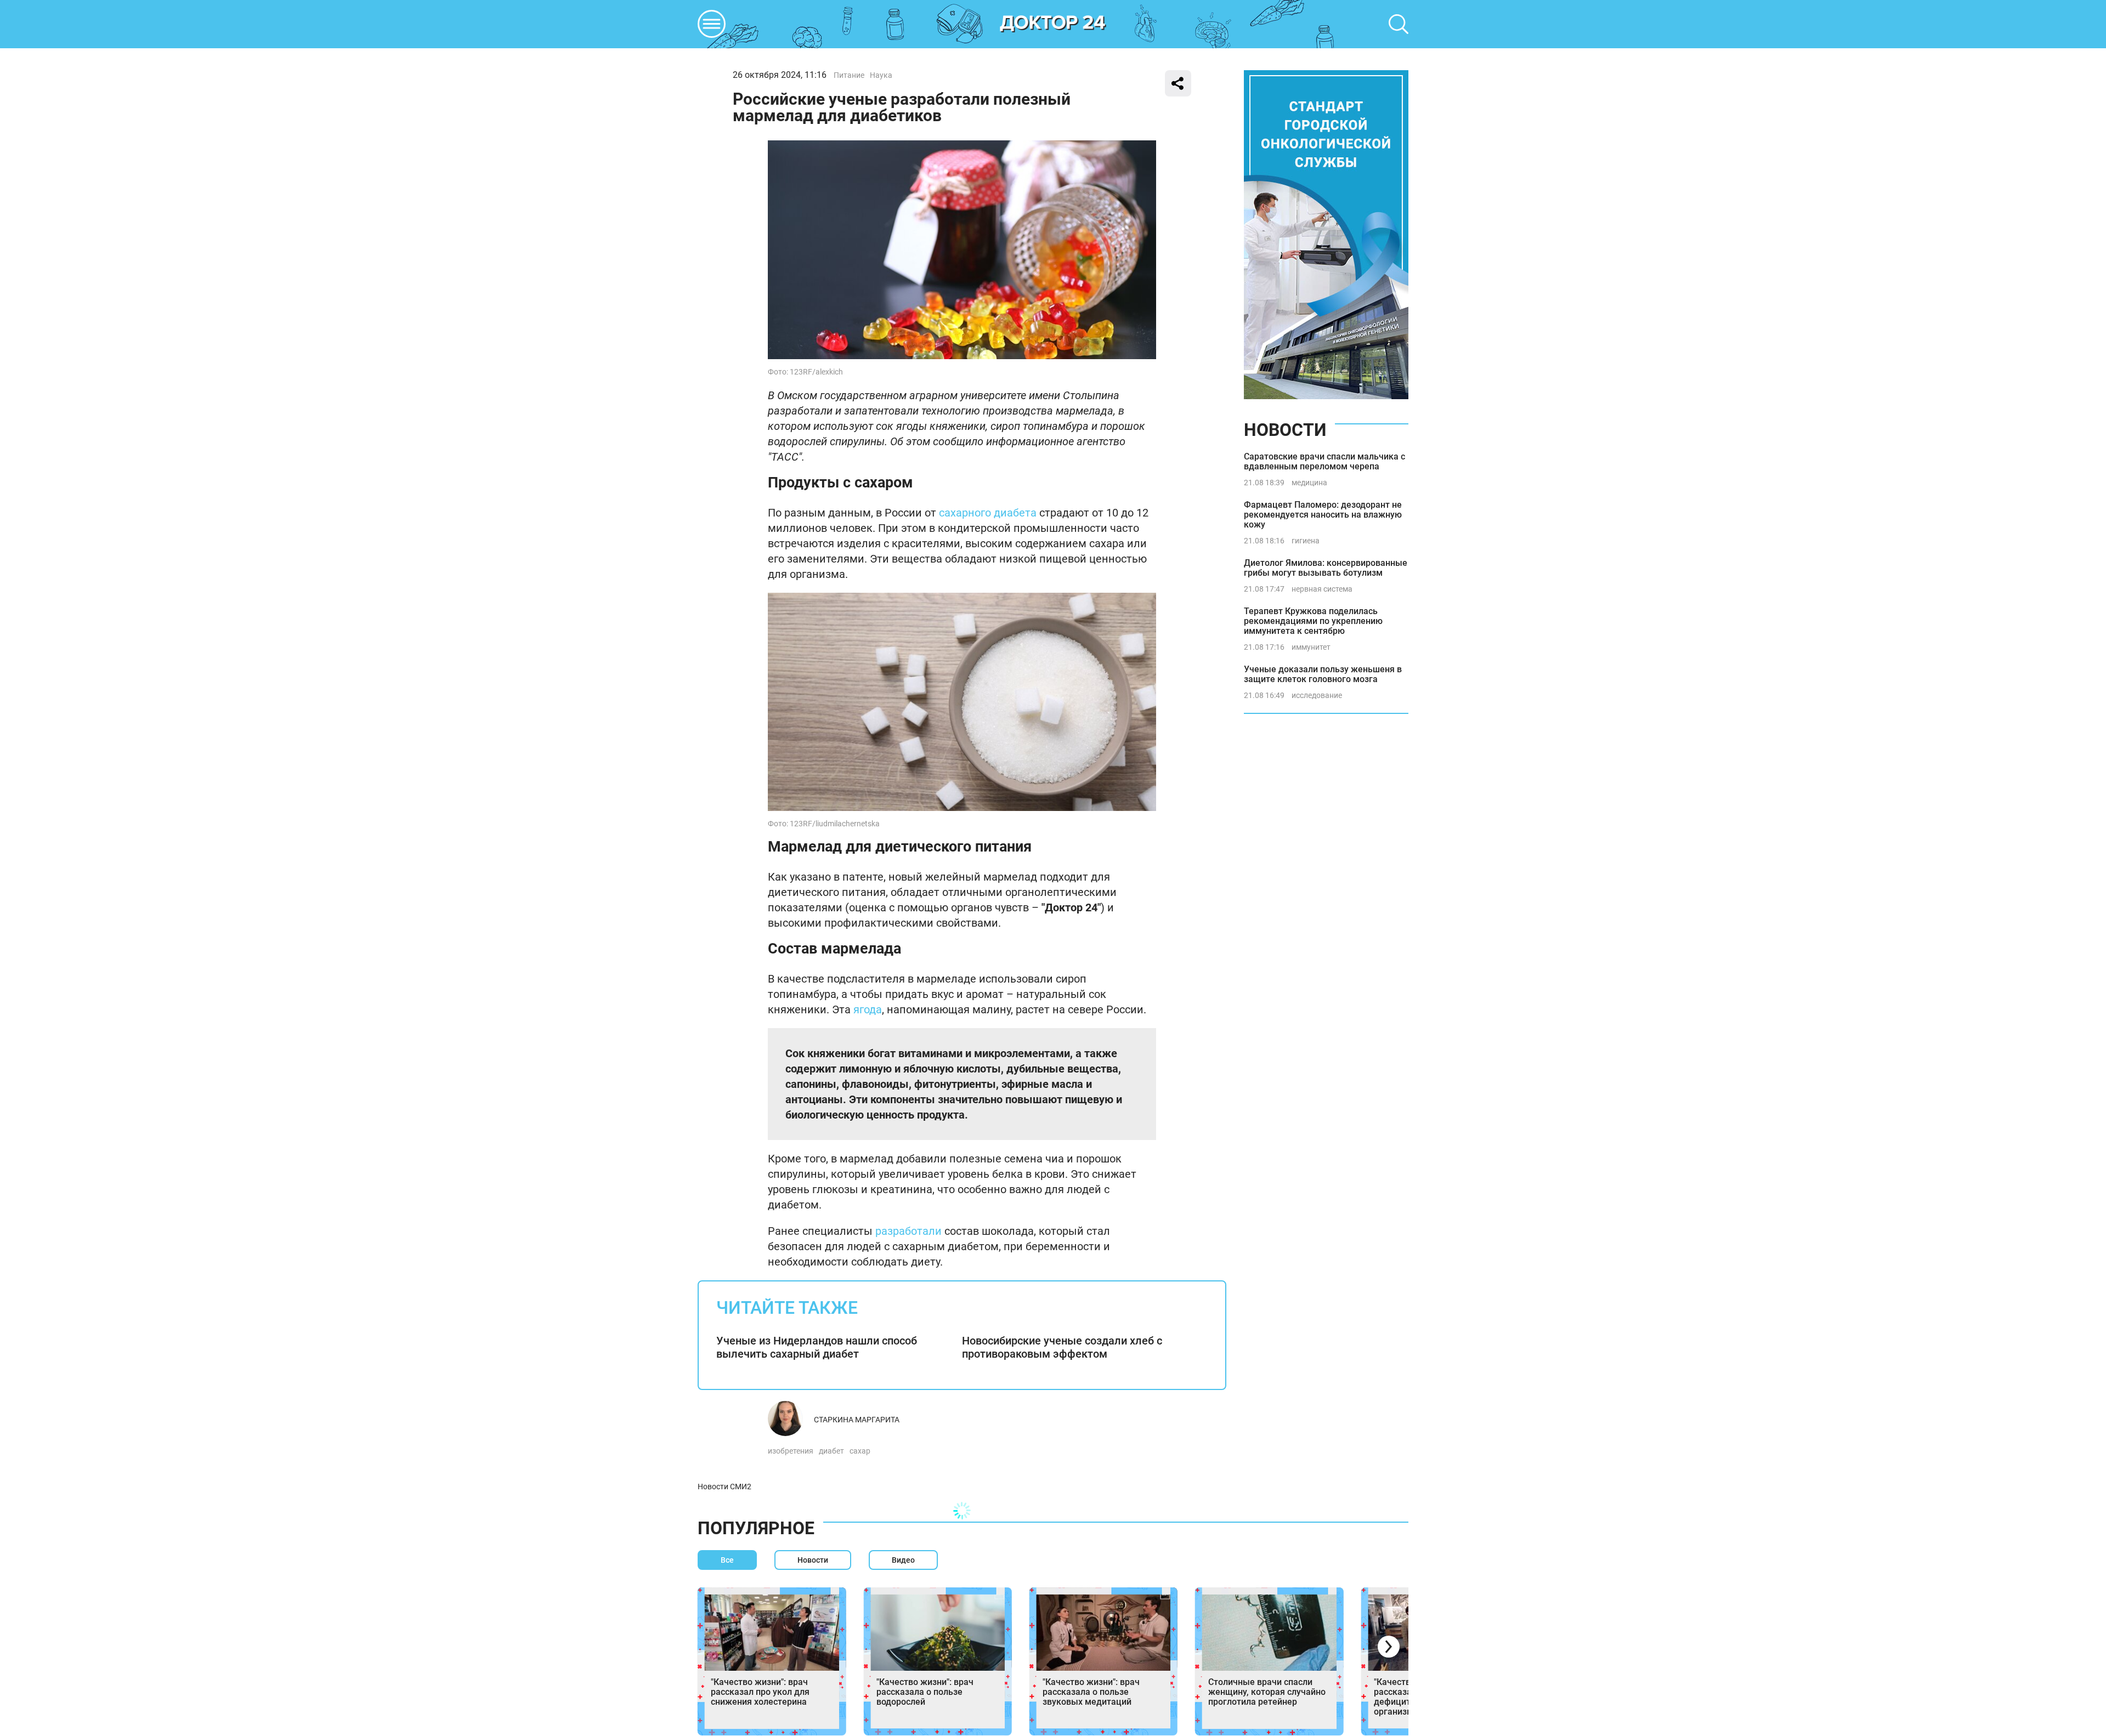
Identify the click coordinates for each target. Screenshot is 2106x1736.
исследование (1317, 695)
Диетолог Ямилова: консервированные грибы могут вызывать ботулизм (1326, 568)
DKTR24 (1053, 24)
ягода (868, 1009)
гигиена (1306, 541)
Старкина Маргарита (857, 1420)
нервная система (1322, 589)
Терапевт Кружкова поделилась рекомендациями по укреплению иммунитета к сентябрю (1313, 621)
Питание (849, 75)
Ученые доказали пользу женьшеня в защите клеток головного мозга (1323, 674)
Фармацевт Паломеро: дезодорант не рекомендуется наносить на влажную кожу (1323, 515)
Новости (1285, 430)
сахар (860, 1451)
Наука (881, 75)
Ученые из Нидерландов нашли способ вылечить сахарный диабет (817, 1347)
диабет (831, 1451)
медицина (1309, 483)
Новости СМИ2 (724, 1487)
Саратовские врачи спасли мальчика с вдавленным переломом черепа (1324, 461)
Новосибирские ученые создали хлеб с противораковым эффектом (1062, 1347)
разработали (908, 1231)
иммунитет (1311, 647)
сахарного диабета (988, 513)
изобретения (791, 1451)
